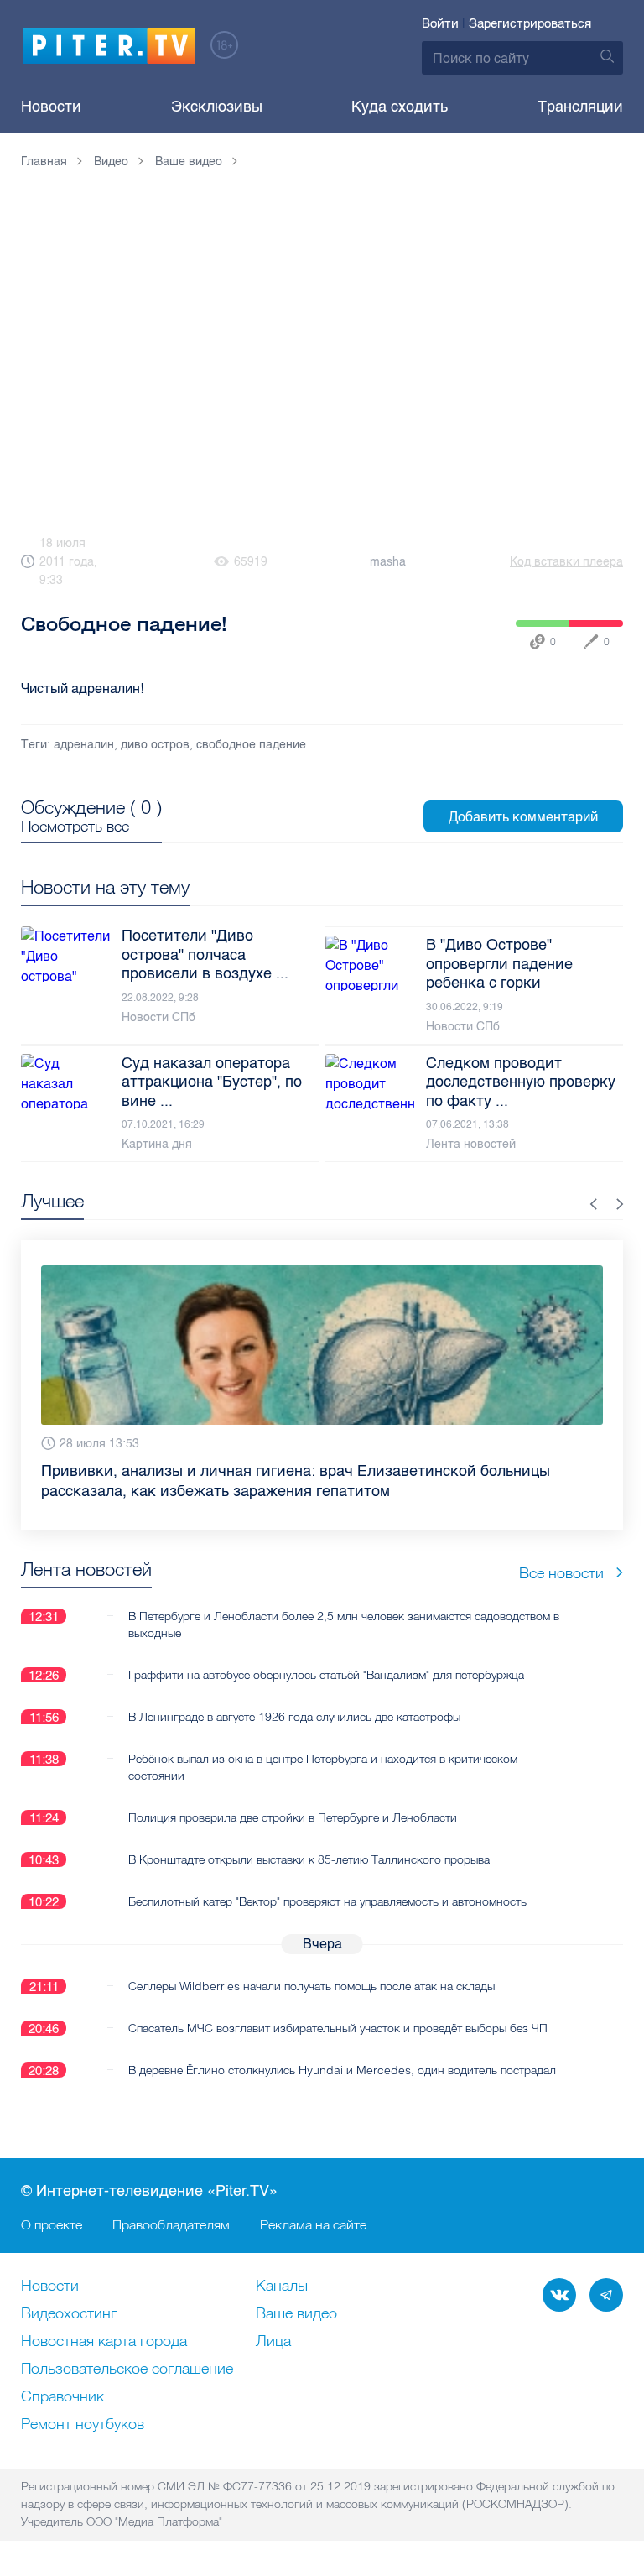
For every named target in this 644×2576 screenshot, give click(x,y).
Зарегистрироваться (530, 23)
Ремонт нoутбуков (83, 2425)
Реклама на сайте (313, 2224)
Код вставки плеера (566, 562)
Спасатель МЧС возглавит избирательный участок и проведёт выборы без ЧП (338, 2028)
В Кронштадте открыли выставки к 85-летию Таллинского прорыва (309, 1859)
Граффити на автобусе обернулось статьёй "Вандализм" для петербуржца (326, 1675)
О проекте (52, 2224)
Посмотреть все (75, 827)
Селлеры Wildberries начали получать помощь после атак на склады (312, 1986)
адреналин (84, 745)
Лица (273, 2342)
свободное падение (251, 745)
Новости (51, 107)
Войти (440, 23)
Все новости (561, 1573)
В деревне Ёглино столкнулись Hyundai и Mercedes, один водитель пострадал (342, 2070)
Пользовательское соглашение (127, 2370)
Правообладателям (171, 2224)
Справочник (62, 2397)
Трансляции (580, 107)
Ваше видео (296, 2314)
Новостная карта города (104, 2342)
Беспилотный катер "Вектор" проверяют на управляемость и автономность (327, 1901)
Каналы (282, 2287)
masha (388, 562)
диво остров (155, 745)
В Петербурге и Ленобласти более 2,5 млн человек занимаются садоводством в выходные (344, 1624)
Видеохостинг (69, 2314)
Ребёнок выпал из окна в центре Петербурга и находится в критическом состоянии (323, 1767)
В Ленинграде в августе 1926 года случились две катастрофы (294, 1717)
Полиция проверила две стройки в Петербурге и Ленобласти (293, 1817)
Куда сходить (400, 107)
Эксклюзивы (217, 107)
